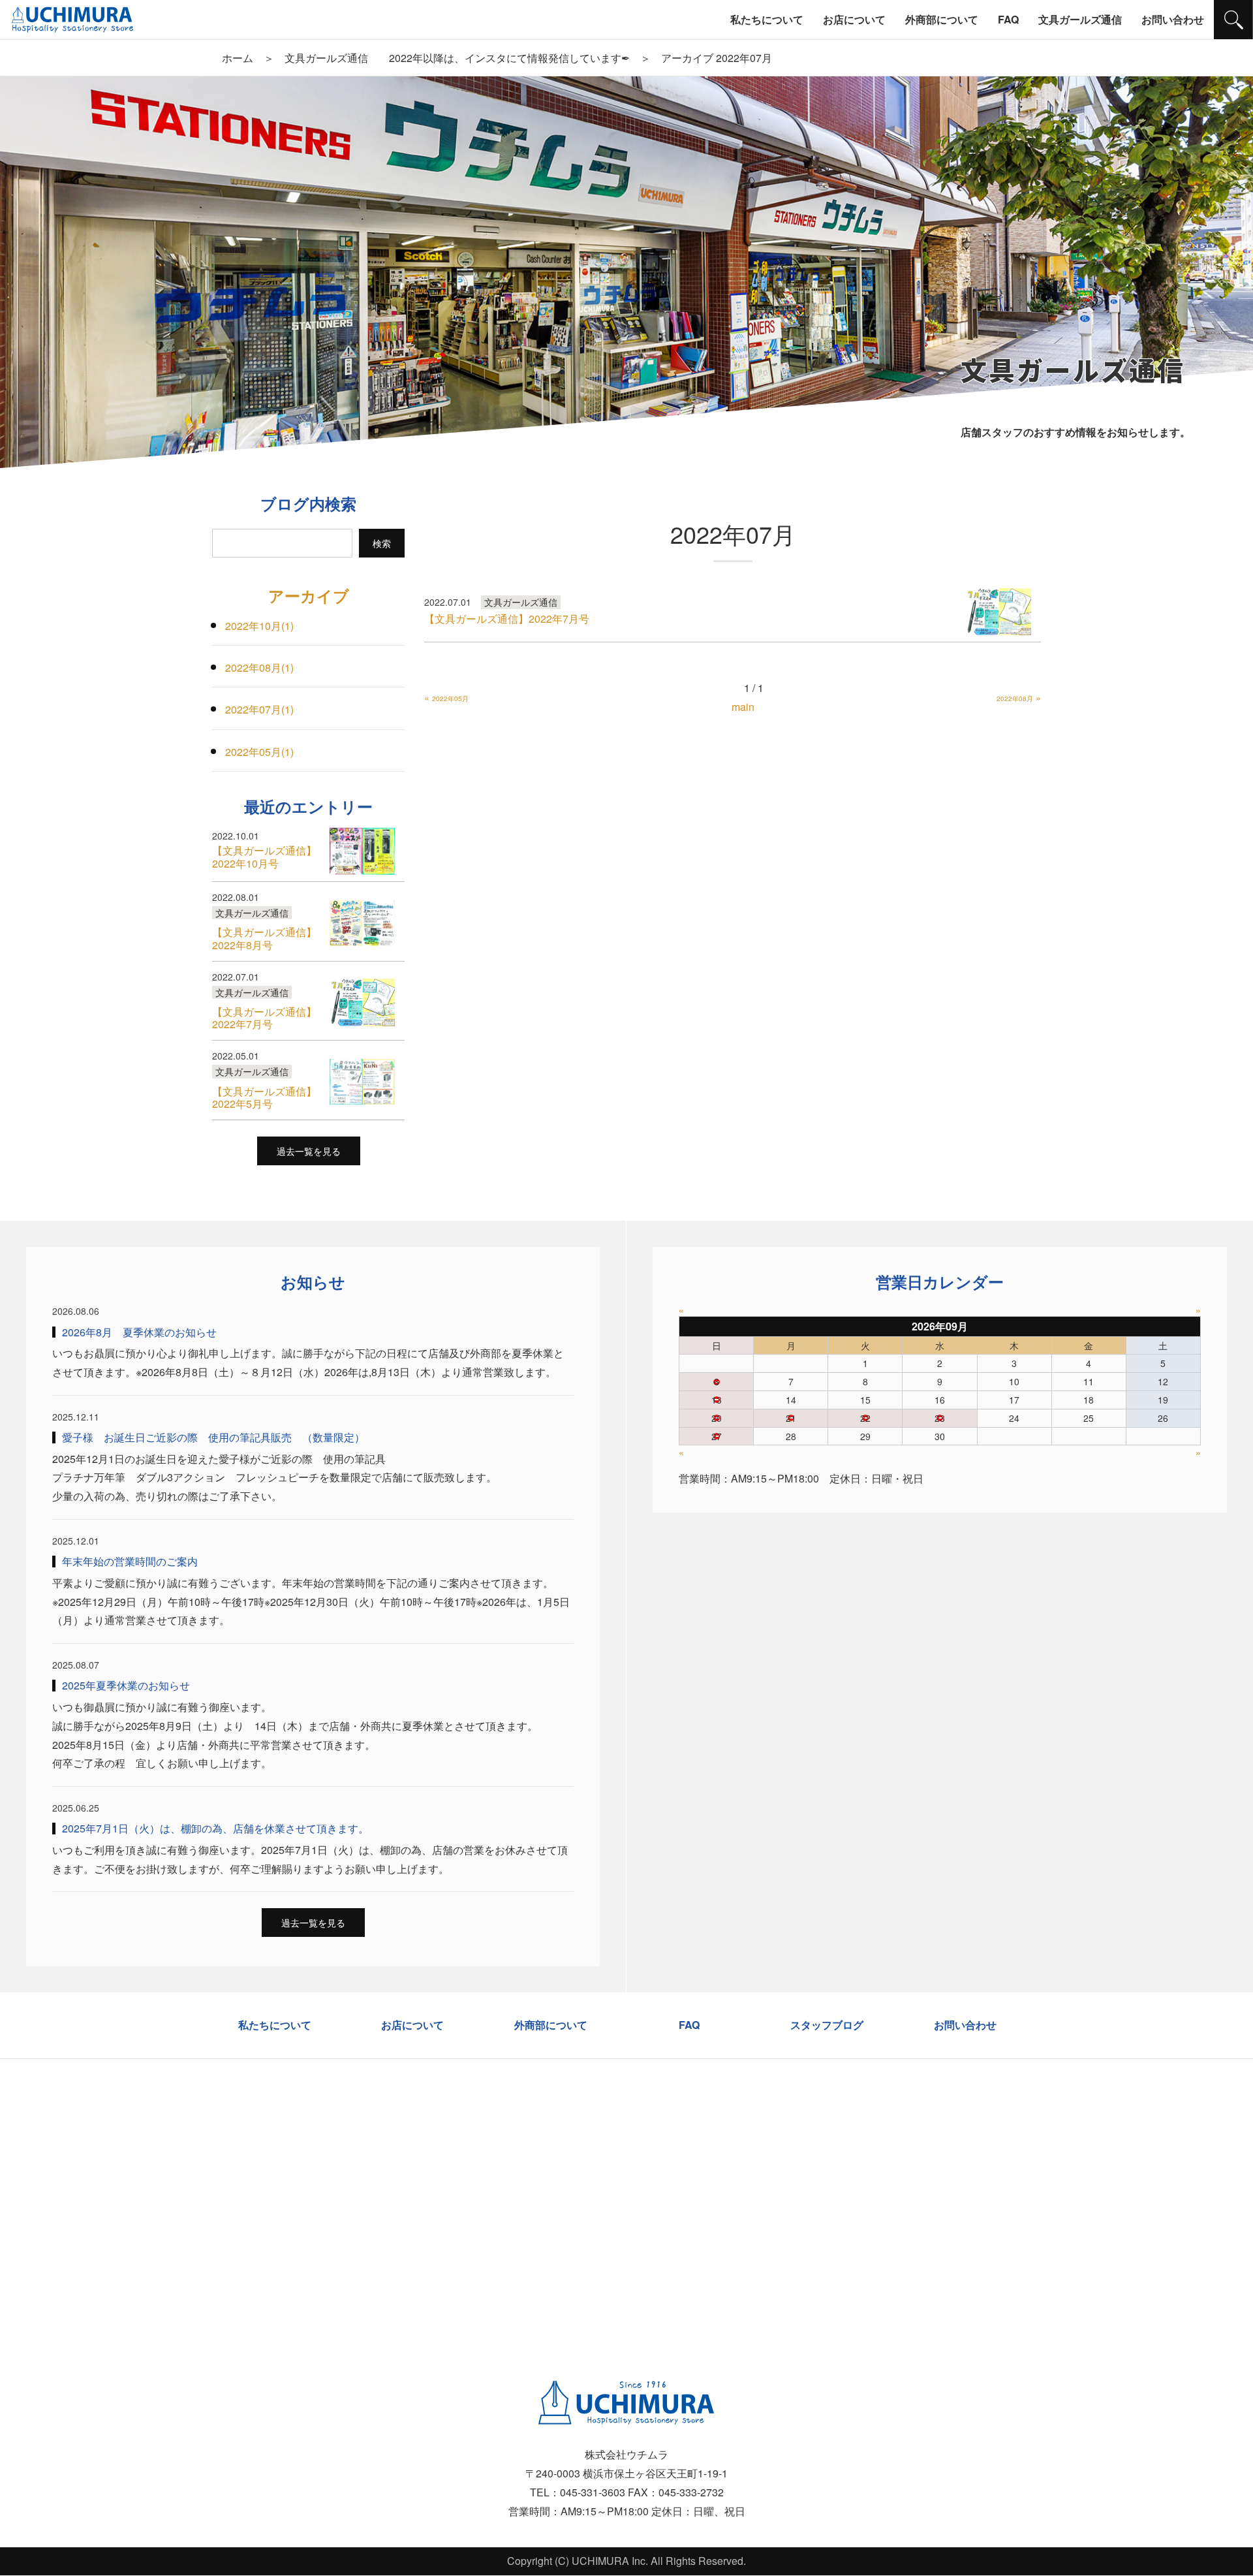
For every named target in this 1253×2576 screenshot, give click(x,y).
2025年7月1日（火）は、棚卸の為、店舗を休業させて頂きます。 (215, 1828)
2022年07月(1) (259, 709)
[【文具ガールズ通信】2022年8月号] (362, 923)
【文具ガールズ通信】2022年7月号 (507, 619)
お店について (412, 2025)
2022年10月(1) (259, 626)
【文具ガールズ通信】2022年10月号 (264, 856)
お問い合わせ (965, 2025)
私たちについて (275, 2025)
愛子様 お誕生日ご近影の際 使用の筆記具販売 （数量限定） (213, 1437)
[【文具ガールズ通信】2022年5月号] (362, 1082)
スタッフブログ (827, 2025)
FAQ (689, 2025)
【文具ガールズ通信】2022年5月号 (264, 1097)
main (743, 707)
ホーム (238, 58)
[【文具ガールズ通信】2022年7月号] (998, 612)
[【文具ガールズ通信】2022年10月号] (362, 851)
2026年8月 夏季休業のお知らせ (139, 1332)
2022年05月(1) (259, 752)
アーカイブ (309, 595)
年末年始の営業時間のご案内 (130, 1561)
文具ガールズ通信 (521, 602)
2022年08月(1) (259, 668)
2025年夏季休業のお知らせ (126, 1685)
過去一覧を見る (309, 1151)
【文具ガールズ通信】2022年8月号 (264, 938)
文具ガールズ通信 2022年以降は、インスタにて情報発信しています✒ (457, 58)
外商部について (551, 2025)
